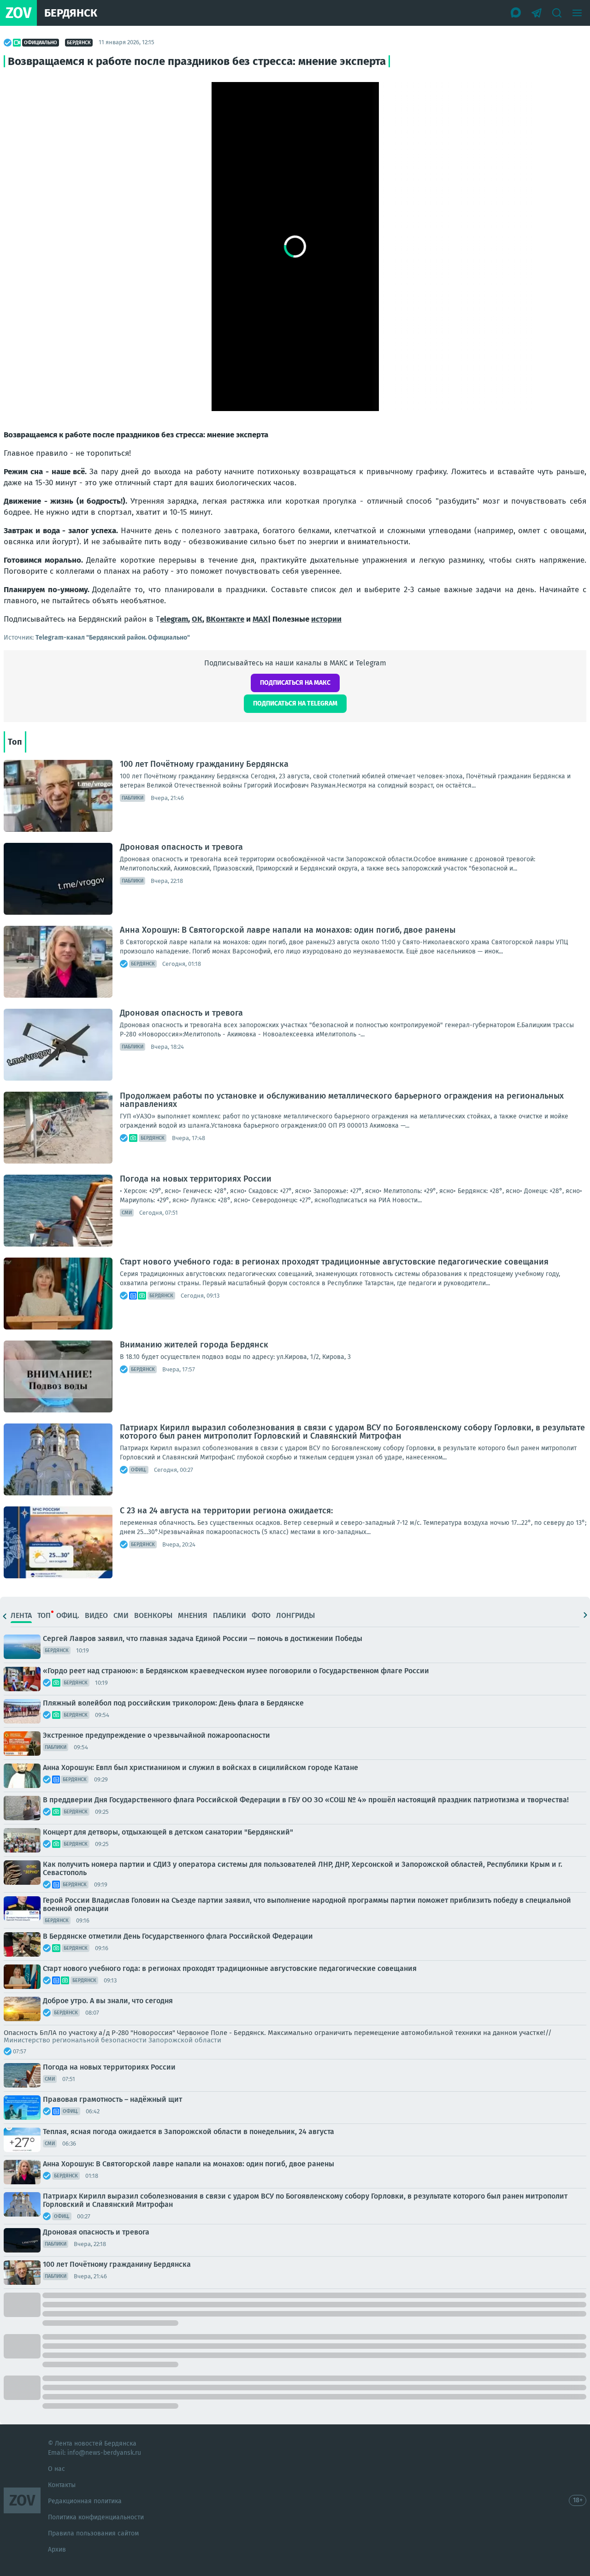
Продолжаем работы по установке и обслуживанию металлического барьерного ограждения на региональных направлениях (342, 1100)
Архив (57, 2550)
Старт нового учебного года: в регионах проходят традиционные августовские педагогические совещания (334, 1262)
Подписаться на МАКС (295, 683)
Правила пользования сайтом (93, 2533)
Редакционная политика (85, 2501)
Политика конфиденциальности (96, 2517)
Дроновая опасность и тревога (181, 847)
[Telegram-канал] (537, 13)
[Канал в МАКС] (516, 13)
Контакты (62, 2485)
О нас (56, 2469)
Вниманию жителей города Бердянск (194, 1345)
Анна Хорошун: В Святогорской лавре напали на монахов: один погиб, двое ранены (288, 930)
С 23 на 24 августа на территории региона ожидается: (226, 1511)
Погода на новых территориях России (196, 1179)
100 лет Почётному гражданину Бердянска (204, 764)
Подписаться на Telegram (295, 703)
